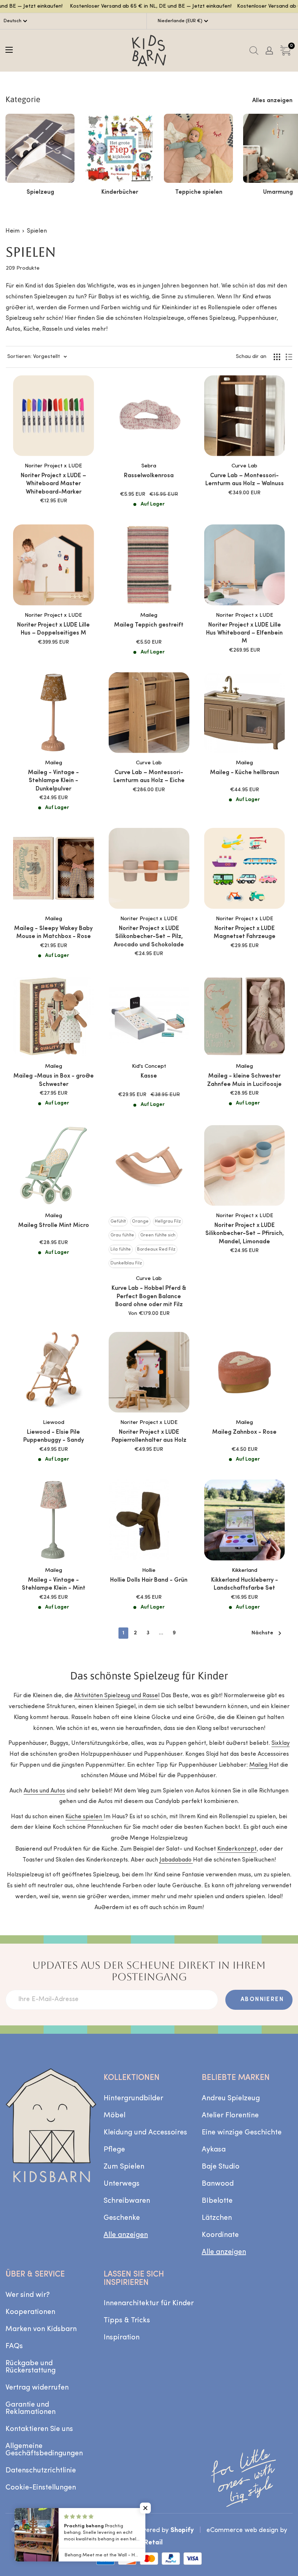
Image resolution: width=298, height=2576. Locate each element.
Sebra (149, 466)
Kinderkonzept (237, 1849)
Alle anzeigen (126, 2235)
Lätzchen (217, 2218)
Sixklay (281, 1743)
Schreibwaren (127, 2201)
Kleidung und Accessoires (145, 2133)
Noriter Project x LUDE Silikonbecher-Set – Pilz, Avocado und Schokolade (149, 937)
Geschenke (122, 2218)
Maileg (149, 615)
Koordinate (220, 2235)
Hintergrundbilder (133, 2098)
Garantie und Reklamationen (31, 2408)
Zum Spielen (124, 2167)
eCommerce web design (242, 2530)
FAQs (14, 2346)
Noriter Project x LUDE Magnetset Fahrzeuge (245, 933)
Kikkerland (245, 1571)
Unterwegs (122, 2184)
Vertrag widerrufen (37, 2388)
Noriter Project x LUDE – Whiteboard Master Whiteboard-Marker (53, 484)
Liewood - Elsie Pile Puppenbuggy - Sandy (54, 1436)
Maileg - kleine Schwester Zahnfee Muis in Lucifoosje (244, 1080)
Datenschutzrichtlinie (41, 2471)
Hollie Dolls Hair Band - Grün (149, 1580)
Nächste (262, 1633)
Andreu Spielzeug (231, 2098)
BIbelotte (217, 2201)
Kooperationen (30, 2312)
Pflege (114, 2150)
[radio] (118, 1221)
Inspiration (122, 2338)
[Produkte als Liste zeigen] (289, 357)
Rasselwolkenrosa (149, 476)
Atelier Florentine (230, 2116)
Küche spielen (84, 1817)
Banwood (218, 2184)
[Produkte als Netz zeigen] (277, 357)
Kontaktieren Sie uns (39, 2429)
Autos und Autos (44, 1791)
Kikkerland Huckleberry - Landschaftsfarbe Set (245, 1584)
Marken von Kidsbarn (41, 2329)
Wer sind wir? (28, 2295)
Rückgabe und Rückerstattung (31, 2367)
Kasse (149, 1076)
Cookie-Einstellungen (41, 2488)
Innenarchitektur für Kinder (149, 2303)
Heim (13, 231)
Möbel (114, 2116)
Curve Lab (244, 466)
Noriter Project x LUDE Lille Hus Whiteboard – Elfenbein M (244, 633)
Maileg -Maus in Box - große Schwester (54, 1080)
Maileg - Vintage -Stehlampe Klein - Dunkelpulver (53, 781)
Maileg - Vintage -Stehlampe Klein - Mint (54, 1584)
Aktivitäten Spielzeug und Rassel (117, 1696)
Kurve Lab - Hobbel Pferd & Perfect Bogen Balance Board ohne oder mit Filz (149, 1297)
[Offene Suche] (254, 51)
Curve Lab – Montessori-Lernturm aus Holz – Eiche (149, 777)
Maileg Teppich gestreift (149, 625)
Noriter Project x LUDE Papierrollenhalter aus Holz (149, 1436)
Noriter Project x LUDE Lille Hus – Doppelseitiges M (53, 629)
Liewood (54, 1423)
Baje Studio (221, 2167)
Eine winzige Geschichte (242, 2133)
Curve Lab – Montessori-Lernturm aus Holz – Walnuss (245, 480)
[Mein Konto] (269, 51)
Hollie (149, 1571)
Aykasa (214, 2150)
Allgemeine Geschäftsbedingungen (44, 2450)
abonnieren (262, 2000)
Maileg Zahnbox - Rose (244, 1432)
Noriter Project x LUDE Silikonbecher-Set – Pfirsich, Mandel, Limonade (245, 1234)
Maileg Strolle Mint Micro (54, 1225)
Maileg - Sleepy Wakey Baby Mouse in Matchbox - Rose (53, 933)
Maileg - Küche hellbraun (245, 773)
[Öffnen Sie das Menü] (9, 50)
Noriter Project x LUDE (53, 466)
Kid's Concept (149, 1066)
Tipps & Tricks (127, 2321)
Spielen (37, 231)
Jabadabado (176, 1860)
